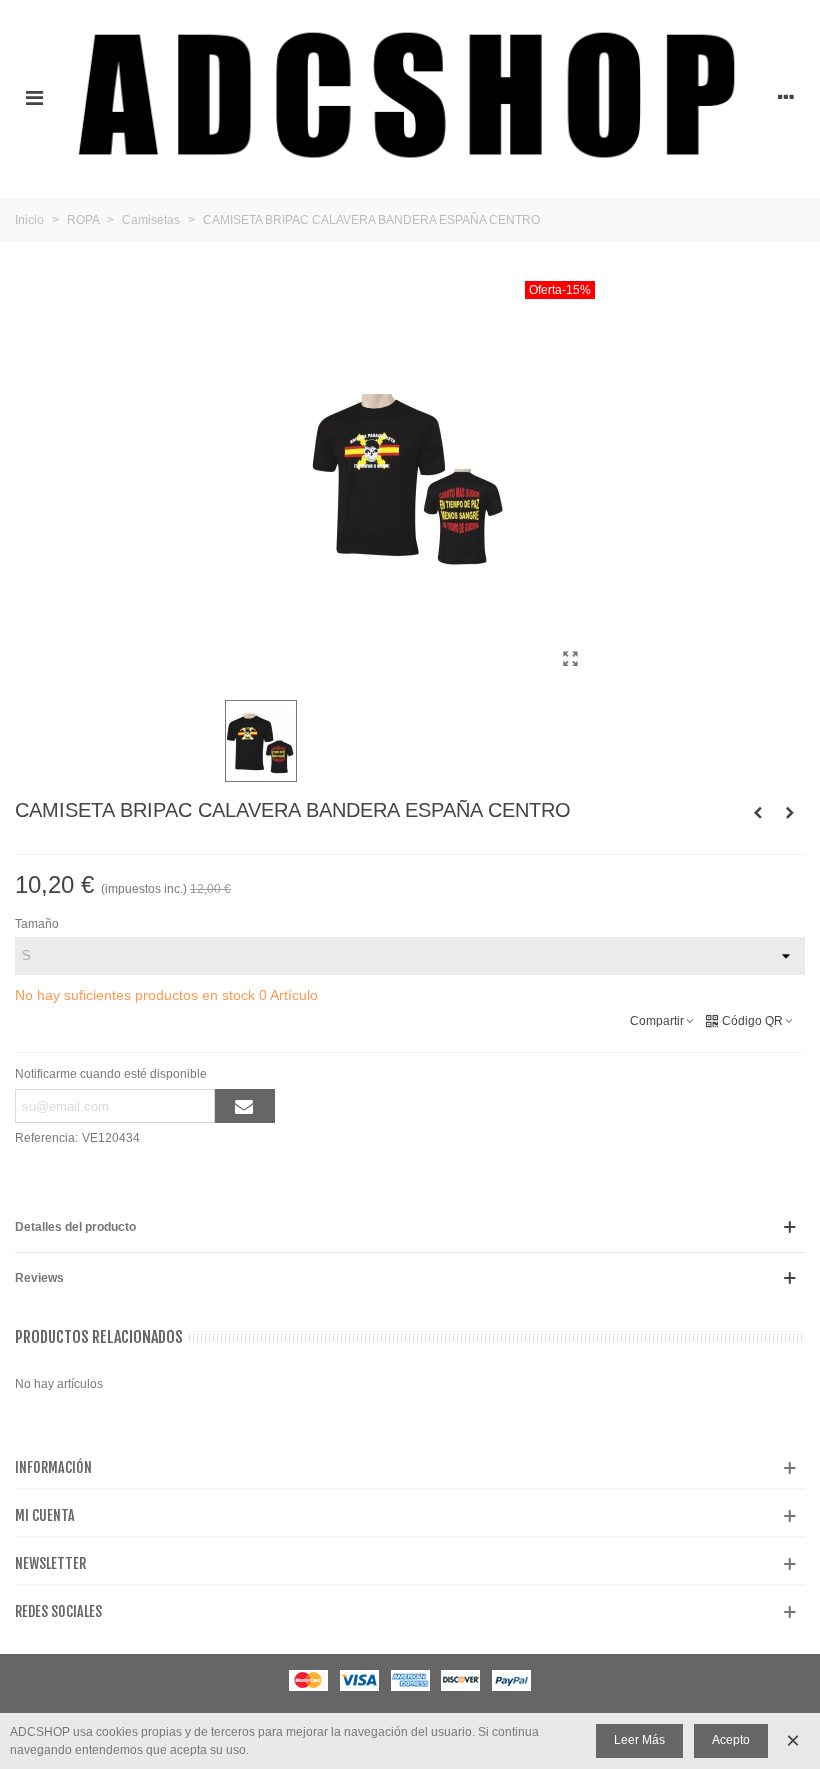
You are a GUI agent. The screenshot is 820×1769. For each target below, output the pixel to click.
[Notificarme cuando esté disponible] (245, 1106)
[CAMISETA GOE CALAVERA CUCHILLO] (758, 813)
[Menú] (34, 97)
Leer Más (639, 1740)
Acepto (731, 1740)
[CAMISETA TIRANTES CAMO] (790, 813)
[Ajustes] (786, 97)
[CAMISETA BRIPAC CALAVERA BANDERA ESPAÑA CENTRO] (570, 659)
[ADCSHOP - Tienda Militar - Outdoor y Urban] (410, 97)
